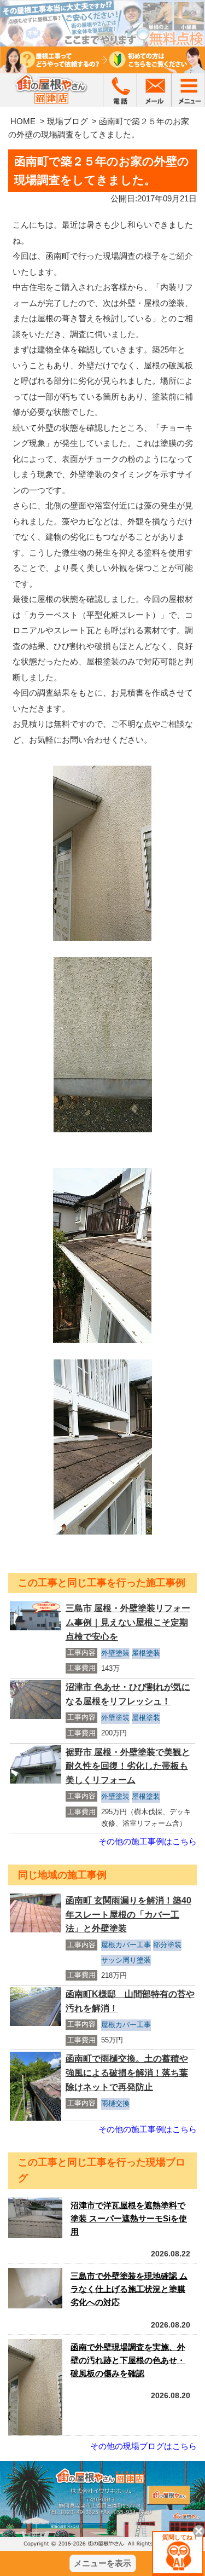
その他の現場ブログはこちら (143, 2446)
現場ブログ (68, 121)
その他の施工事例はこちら (148, 1841)
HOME (23, 121)
